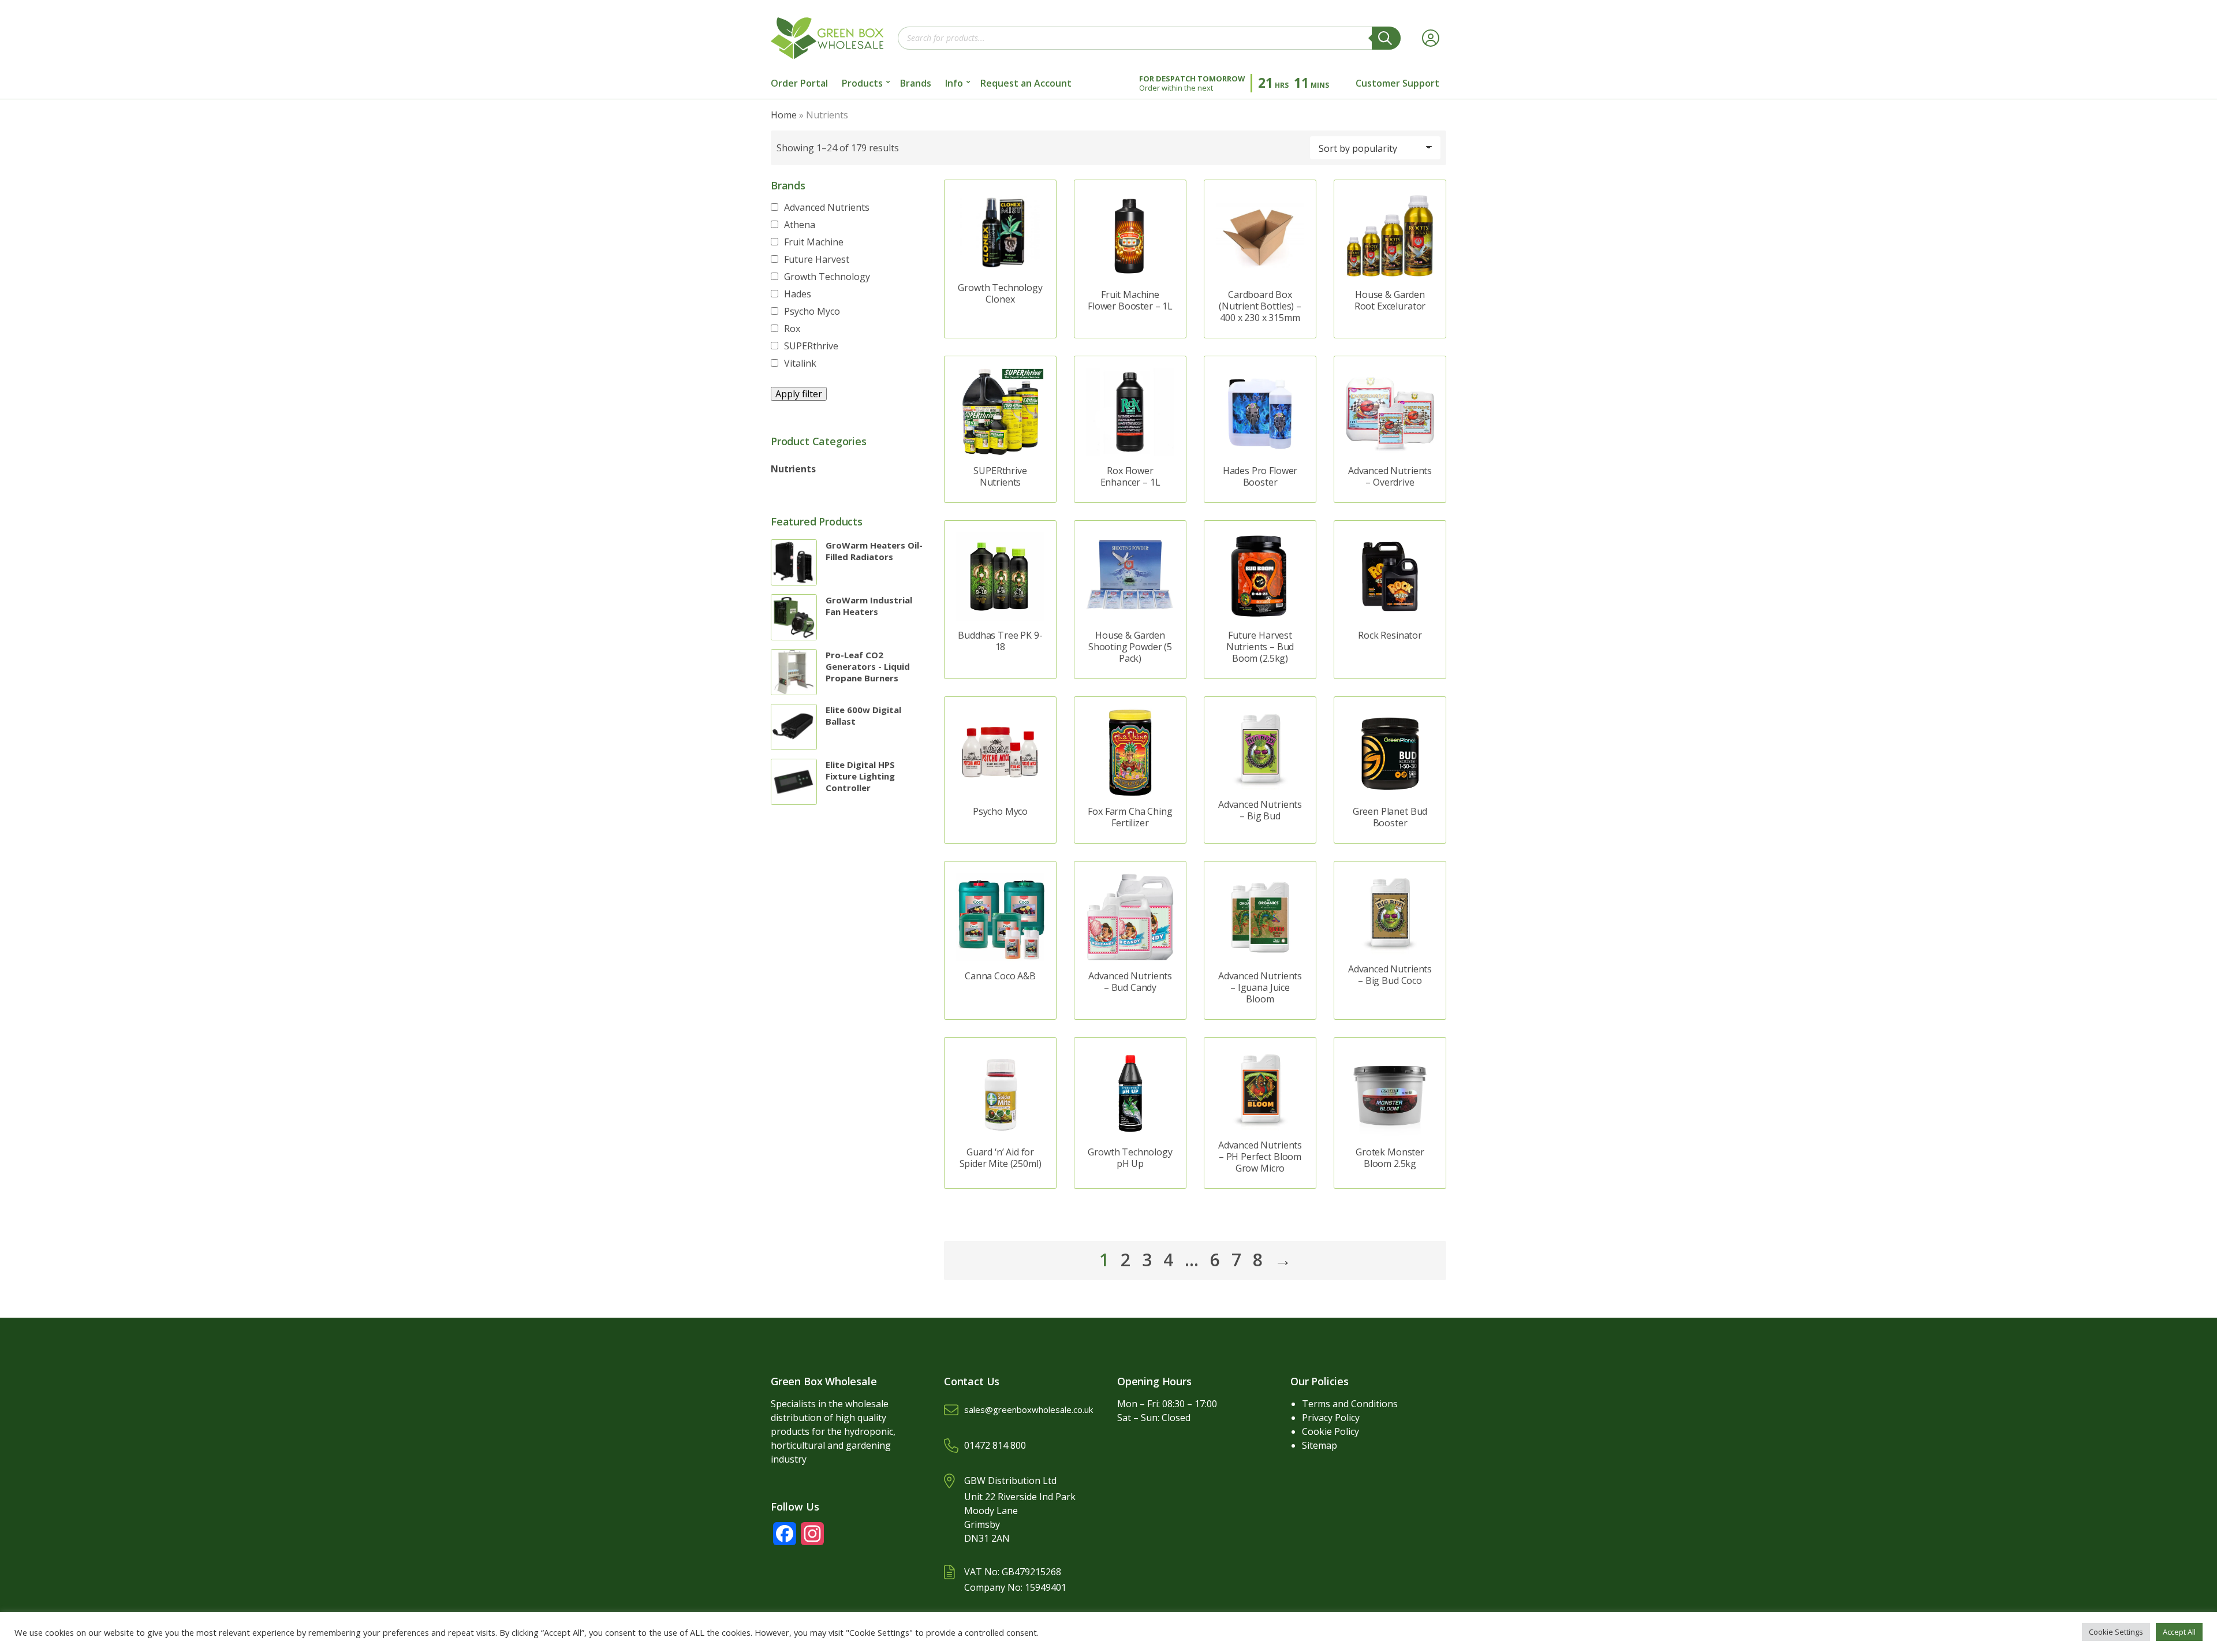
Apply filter (799, 394)
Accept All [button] (2179, 1632)
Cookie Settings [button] (2116, 1632)
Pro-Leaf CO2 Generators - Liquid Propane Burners (868, 666)
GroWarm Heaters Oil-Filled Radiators (874, 551)
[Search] (1386, 38)
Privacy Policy (1331, 1418)
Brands (916, 83)
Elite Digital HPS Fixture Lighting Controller (860, 776)
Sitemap (1320, 1445)
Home (784, 115)
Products (862, 83)
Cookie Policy (1330, 1431)
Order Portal (799, 83)
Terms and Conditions (1350, 1404)
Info (954, 83)
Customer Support (1397, 83)
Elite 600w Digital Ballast (863, 715)
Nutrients (793, 469)
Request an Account (1026, 83)
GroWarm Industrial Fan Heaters (869, 606)
